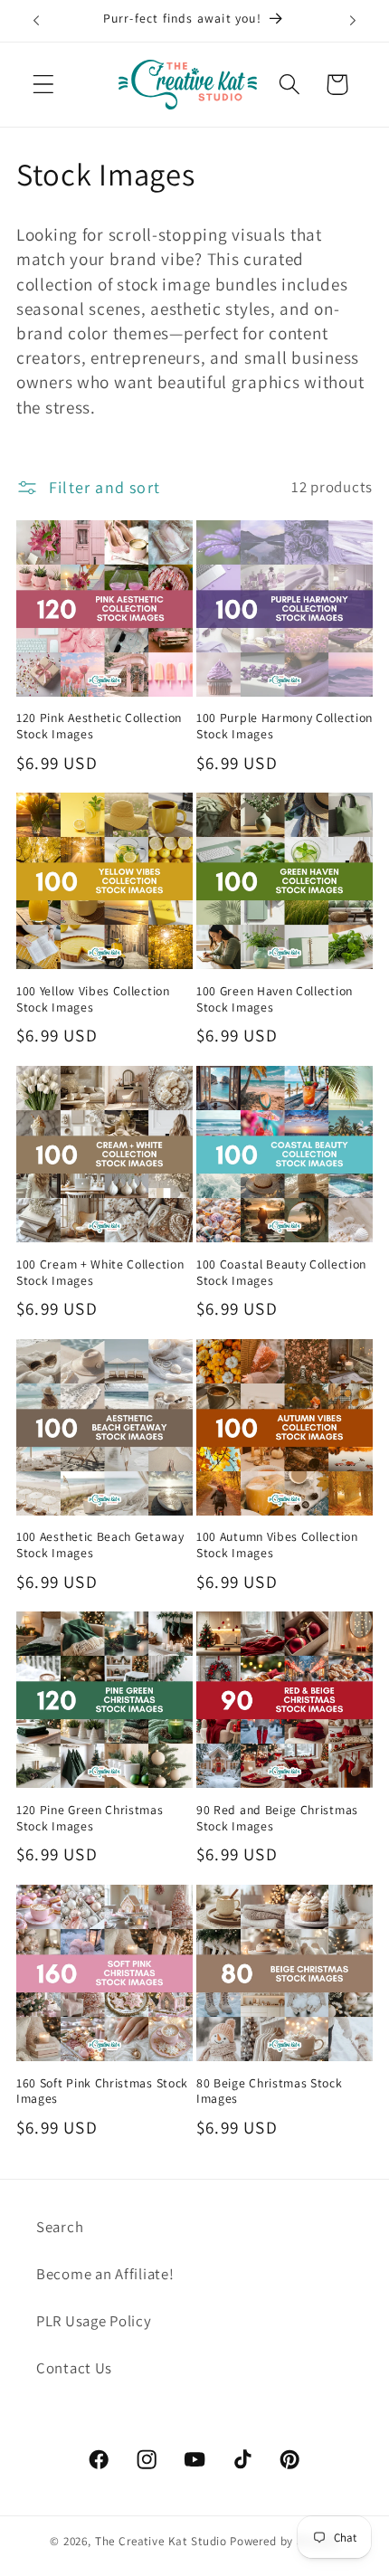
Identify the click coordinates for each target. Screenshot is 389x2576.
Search (60, 2227)
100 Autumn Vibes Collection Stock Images (277, 1545)
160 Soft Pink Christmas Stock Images (102, 2091)
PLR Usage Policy (94, 2321)
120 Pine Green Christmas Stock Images (90, 1818)
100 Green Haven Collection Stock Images (275, 999)
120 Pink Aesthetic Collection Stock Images (99, 726)
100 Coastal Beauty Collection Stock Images (281, 1273)
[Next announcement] (353, 21)
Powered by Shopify (285, 2541)
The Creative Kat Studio (161, 2541)
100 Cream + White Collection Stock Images (100, 1273)
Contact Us (74, 2368)
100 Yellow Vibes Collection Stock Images (93, 999)
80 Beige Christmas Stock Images (270, 2091)
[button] (44, 85)
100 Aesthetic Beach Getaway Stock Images (100, 1545)
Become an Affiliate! (105, 2274)
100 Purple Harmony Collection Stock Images (285, 726)
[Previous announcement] (36, 21)
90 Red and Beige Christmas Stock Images (277, 1818)
